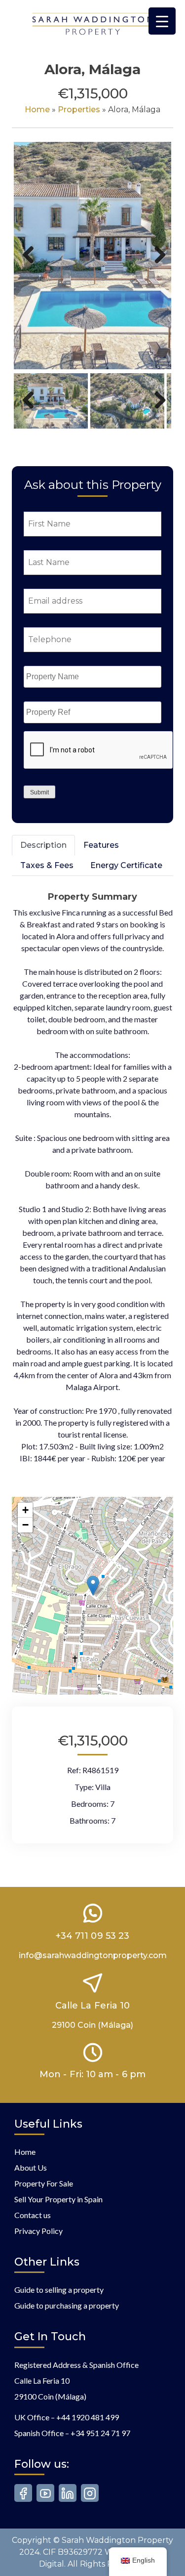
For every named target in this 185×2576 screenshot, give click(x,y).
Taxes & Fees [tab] (47, 865)
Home (37, 109)
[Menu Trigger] (162, 21)
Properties (79, 109)
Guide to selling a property (59, 2290)
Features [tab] (101, 845)
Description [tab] (43, 845)
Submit (39, 792)
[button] (93, 1586)
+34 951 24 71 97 (100, 2433)
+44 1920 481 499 (88, 2417)
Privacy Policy (38, 2231)
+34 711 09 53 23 (92, 1936)
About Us (31, 2167)
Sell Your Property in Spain (58, 2199)
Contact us (33, 2215)
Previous (29, 265)
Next (158, 265)
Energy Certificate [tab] (126, 865)
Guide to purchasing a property (67, 2305)
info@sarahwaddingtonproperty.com (93, 1955)
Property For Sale (44, 2183)
